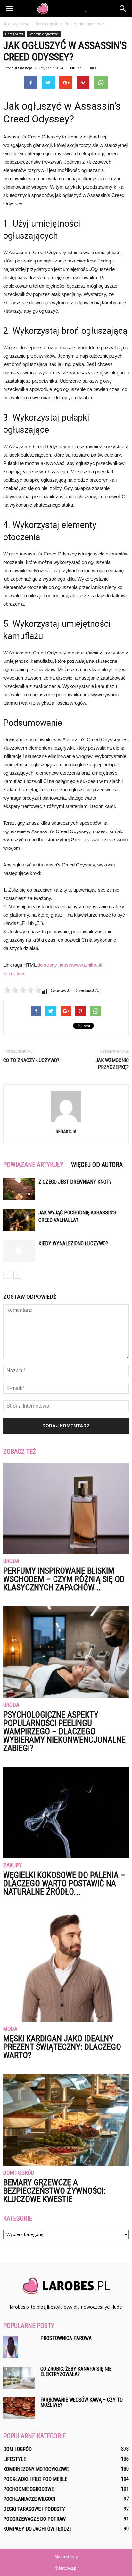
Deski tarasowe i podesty (34, 2509)
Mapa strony (66, 2557)
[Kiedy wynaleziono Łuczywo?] (19, 1251)
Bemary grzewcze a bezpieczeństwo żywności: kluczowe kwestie (54, 2191)
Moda (10, 2029)
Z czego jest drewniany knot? (75, 1182)
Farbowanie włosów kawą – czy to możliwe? (82, 2402)
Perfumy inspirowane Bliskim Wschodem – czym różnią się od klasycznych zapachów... (64, 1579)
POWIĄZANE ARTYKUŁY (33, 1165)
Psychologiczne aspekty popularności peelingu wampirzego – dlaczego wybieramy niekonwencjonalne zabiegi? (64, 1731)
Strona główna (16, 24)
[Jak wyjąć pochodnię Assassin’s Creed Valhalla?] (19, 1220)
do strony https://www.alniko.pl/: (70, 965)
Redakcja (24, 68)
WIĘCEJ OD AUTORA (97, 1165)
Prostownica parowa (66, 2338)
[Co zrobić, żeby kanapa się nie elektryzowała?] (19, 2378)
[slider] (22, 990)
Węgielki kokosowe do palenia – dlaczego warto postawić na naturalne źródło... (64, 1883)
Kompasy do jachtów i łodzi (37, 2529)
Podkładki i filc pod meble (35, 2479)
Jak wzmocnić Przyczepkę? (112, 1064)
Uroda (11, 1561)
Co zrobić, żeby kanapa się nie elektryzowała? (76, 2372)
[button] (123, 9)
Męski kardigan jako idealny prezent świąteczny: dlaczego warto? (62, 2047)
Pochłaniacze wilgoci (29, 2499)
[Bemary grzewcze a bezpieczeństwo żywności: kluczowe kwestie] (66, 2120)
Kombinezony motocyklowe (36, 2469)
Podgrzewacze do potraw (34, 2519)
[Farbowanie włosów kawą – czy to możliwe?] (19, 2408)
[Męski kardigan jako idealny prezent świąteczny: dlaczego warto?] (66, 1966)
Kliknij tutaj (14, 973)
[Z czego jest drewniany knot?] (19, 1189)
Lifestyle (15, 2459)
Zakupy (13, 1865)
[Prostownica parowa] (11, 2347)
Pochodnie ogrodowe (44, 34)
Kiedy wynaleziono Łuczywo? (73, 1244)
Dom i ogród (14, 34)
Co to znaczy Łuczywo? (31, 1060)
